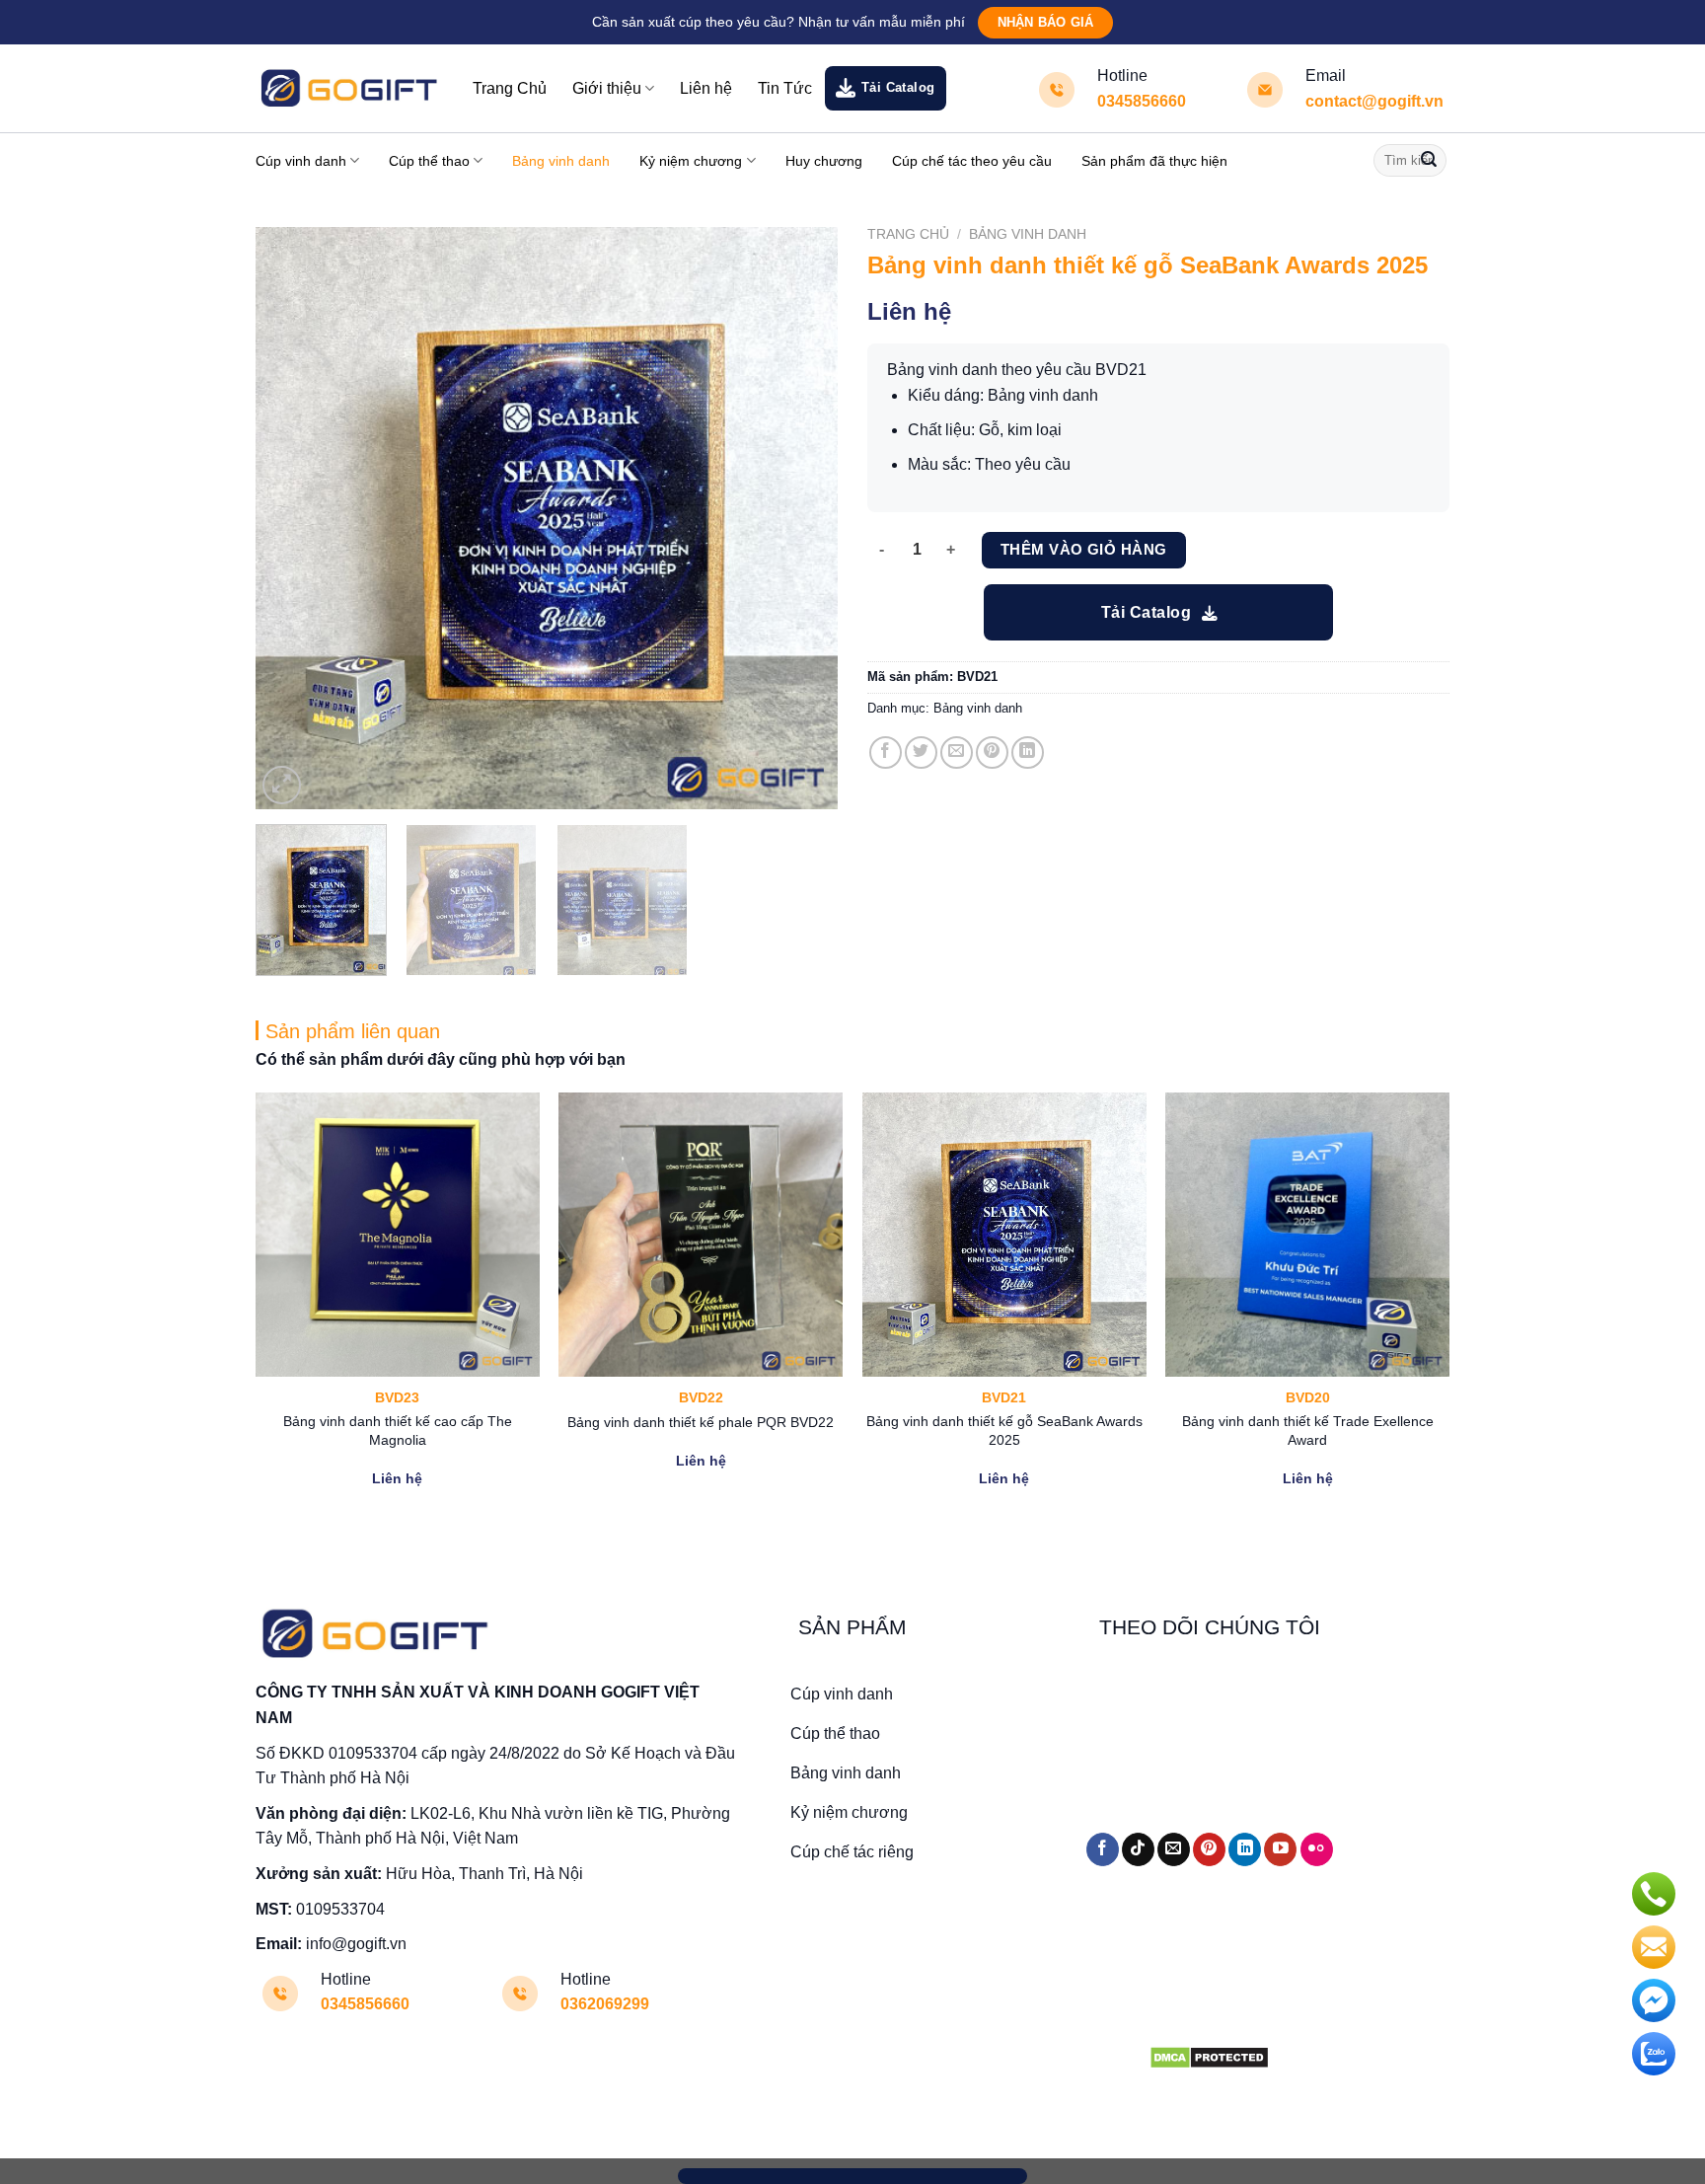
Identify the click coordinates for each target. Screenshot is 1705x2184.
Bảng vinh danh (561, 161)
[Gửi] (1429, 161)
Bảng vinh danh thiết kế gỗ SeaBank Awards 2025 (1004, 1431)
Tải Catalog (898, 87)
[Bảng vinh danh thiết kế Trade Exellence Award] (1307, 1235)
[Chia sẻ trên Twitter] (921, 753)
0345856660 (1142, 101)
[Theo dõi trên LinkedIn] (1245, 1849)
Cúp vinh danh (301, 161)
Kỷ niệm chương (691, 161)
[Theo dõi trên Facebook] (1103, 1849)
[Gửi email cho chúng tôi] (1174, 1849)
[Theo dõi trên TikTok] (1138, 1849)
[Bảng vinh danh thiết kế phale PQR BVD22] (701, 1235)
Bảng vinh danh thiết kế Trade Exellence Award (1308, 1431)
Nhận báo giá (1045, 22)
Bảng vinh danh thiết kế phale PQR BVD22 (701, 1422)
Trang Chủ (510, 88)
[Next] (801, 518)
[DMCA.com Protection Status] (1209, 2056)
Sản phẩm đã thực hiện (1154, 161)
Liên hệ (706, 88)
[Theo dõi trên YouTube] (1280, 1849)
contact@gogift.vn (1374, 101)
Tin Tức (785, 88)
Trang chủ (908, 234)
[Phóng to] (282, 785)
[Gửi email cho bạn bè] (957, 753)
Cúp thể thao (429, 161)
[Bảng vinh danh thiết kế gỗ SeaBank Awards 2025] (1004, 1235)
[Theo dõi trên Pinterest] (1209, 1849)
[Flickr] (1317, 1849)
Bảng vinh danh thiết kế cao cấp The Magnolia (398, 1431)
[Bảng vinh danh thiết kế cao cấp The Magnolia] (398, 1235)
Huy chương (824, 161)
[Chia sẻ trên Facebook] (886, 753)
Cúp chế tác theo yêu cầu (972, 161)
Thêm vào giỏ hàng (1084, 549)
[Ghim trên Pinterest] (992, 753)
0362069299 (605, 2004)
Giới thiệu (607, 88)
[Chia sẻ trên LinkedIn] (1028, 753)
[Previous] (292, 518)
